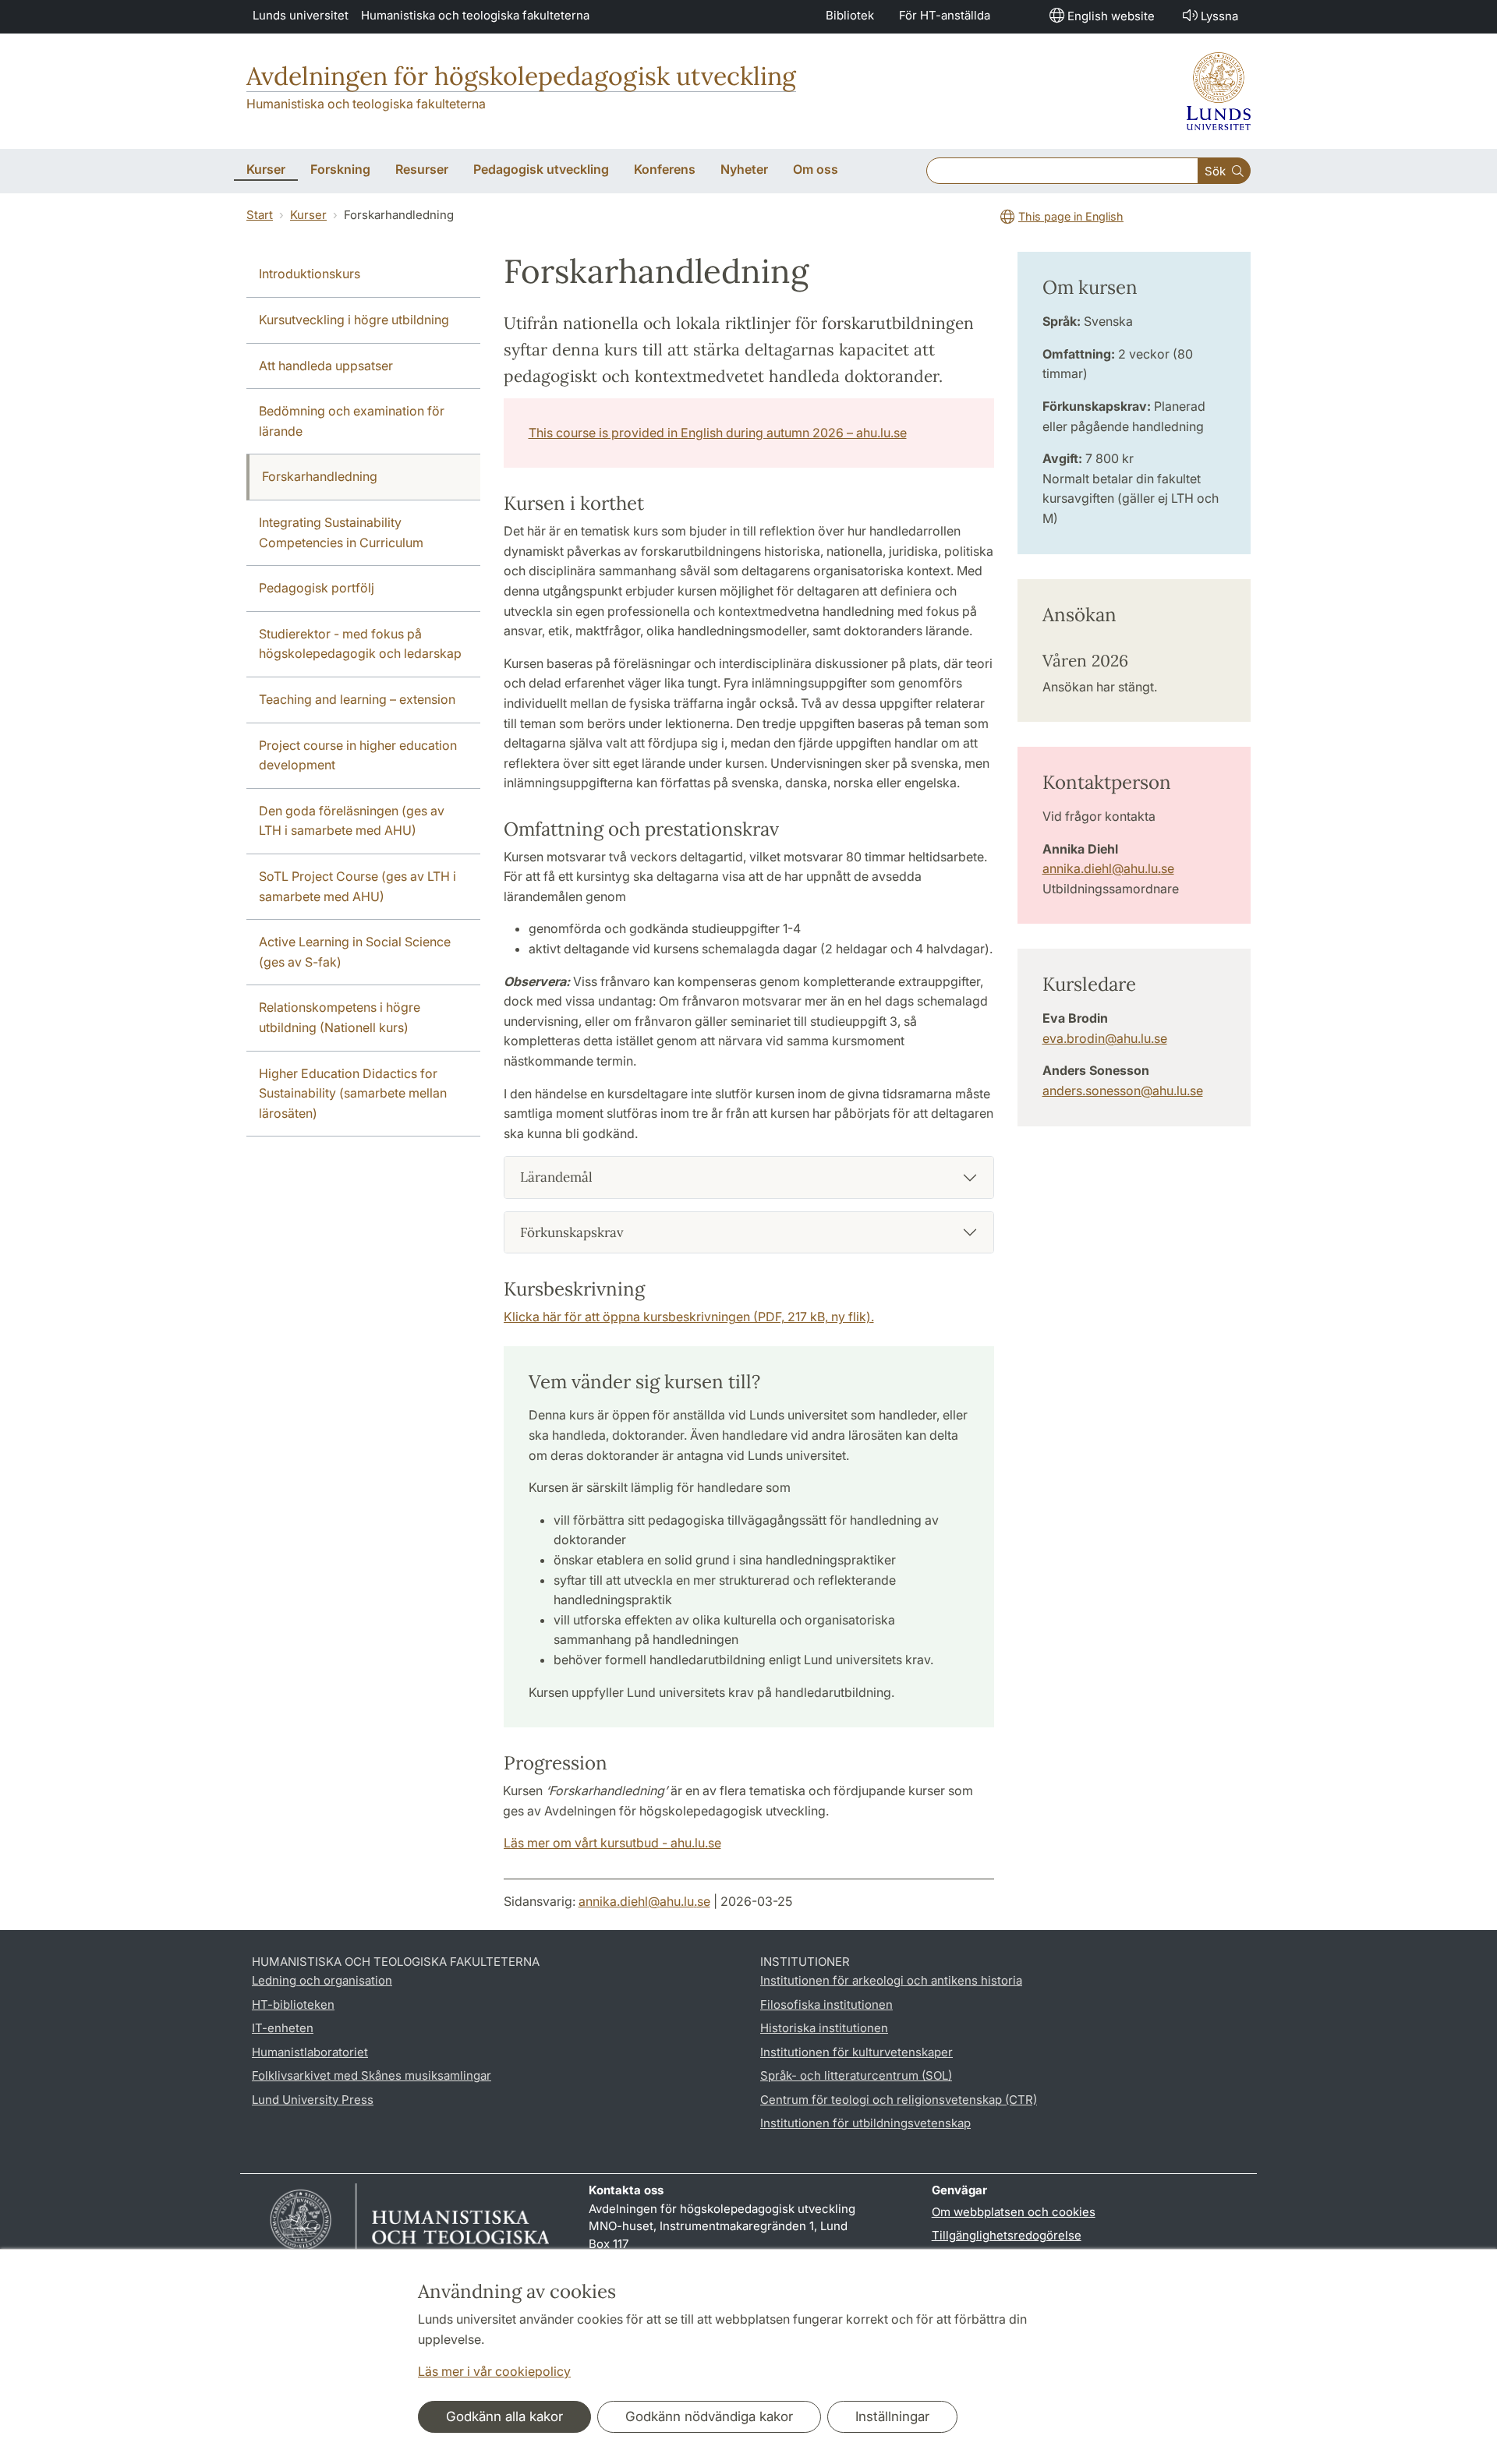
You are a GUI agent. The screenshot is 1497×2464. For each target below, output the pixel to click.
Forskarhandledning (320, 476)
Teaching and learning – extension (357, 699)
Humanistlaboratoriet (310, 2052)
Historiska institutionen (824, 2028)
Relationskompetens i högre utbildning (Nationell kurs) (340, 1017)
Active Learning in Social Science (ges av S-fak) (355, 952)
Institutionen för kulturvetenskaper (856, 2052)
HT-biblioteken (293, 2004)
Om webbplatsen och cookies (1014, 2212)
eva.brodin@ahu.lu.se (1105, 1038)
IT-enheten (283, 2028)
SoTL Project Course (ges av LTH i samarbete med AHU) (357, 886)
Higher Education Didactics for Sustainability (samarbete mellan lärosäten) (353, 1093)
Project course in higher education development (358, 755)
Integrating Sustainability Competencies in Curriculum (341, 532)
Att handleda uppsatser (326, 366)
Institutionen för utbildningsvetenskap (865, 2123)
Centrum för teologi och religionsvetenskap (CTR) (899, 2100)
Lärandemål (556, 1177)
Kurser (308, 215)
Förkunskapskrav (572, 1232)
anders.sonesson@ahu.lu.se (1123, 1091)
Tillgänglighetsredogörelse (1007, 2235)
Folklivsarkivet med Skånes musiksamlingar (372, 2075)
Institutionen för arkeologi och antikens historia (891, 1980)
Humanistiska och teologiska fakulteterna (475, 15)
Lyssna (1219, 16)
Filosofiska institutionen (826, 2004)
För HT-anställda (945, 15)
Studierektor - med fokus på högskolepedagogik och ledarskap (360, 644)
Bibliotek (850, 15)
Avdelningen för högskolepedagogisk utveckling (521, 76)
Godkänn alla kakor (504, 2416)
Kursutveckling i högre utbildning (354, 320)
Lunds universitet (301, 15)
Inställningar (892, 2416)
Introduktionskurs (310, 274)
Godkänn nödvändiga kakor (709, 2416)
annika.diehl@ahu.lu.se (1108, 868)
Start (260, 215)
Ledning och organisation (322, 1980)
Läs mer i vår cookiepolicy (494, 2371)
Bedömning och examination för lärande (352, 421)
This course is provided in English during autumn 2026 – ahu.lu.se (718, 433)
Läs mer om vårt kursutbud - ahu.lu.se (612, 1843)
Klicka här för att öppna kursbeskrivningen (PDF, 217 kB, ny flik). (689, 1317)
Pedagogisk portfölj (317, 588)
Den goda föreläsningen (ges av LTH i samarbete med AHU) (352, 821)
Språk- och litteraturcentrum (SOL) (856, 2075)
